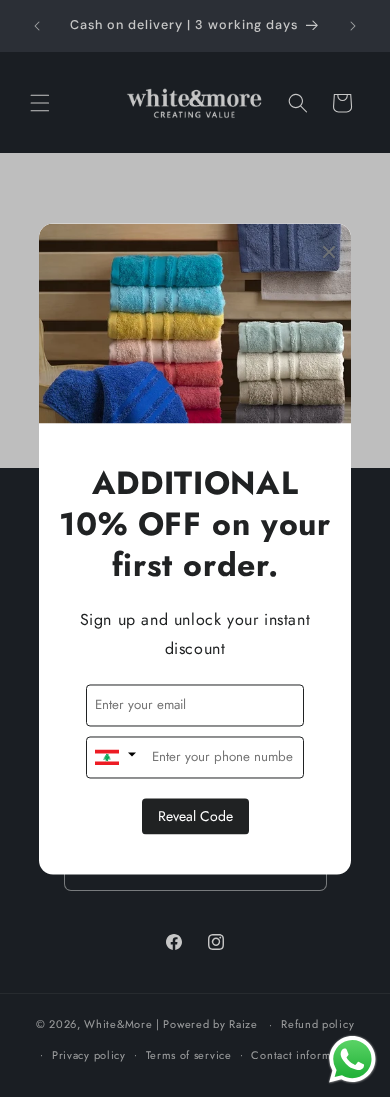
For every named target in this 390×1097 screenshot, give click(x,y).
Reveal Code (195, 816)
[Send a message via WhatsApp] (352, 1059)
